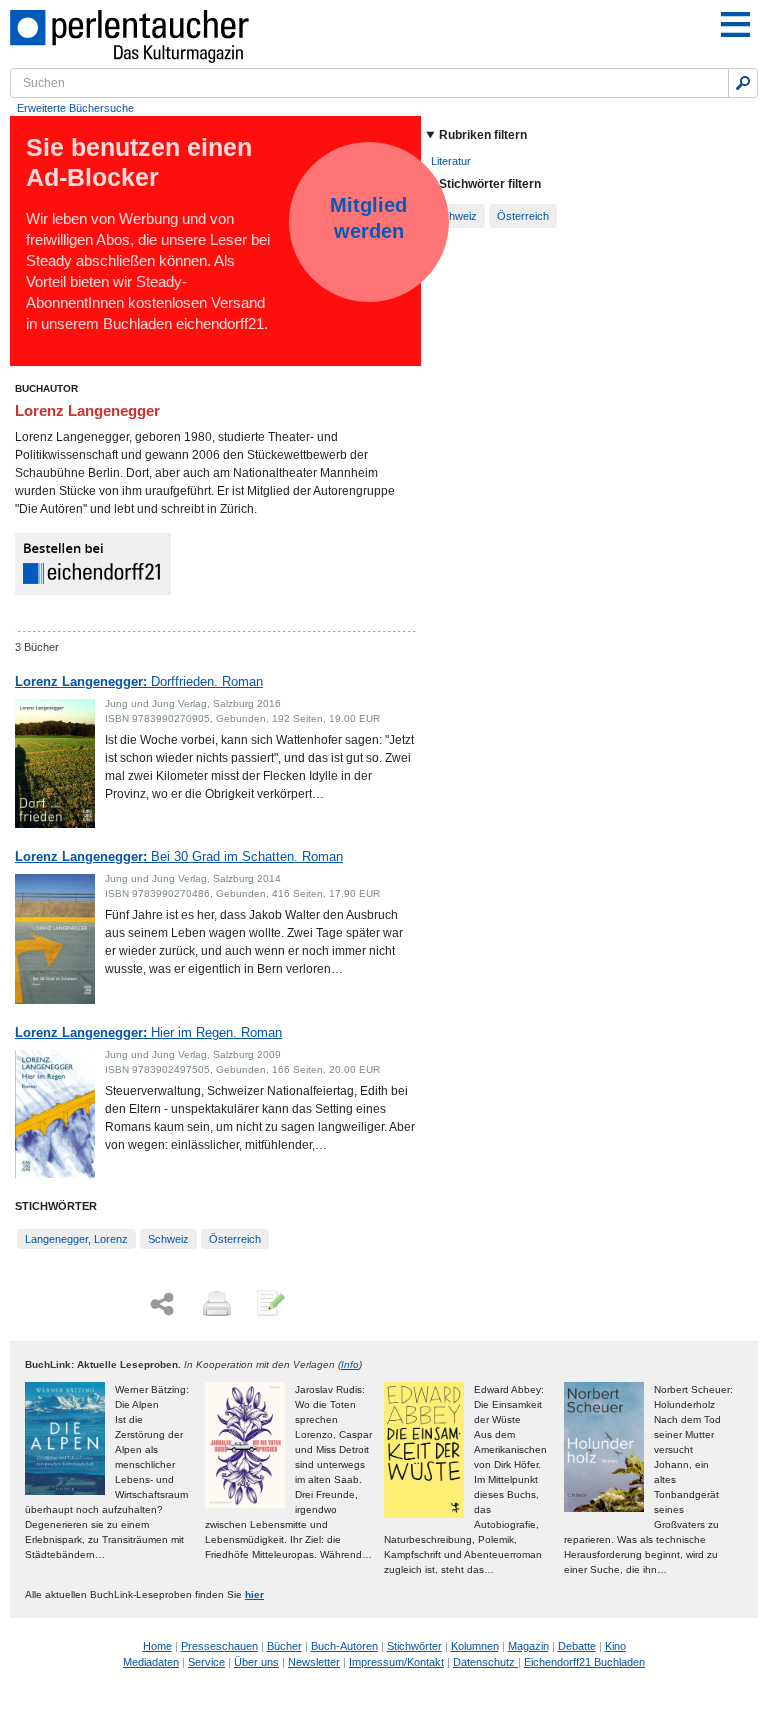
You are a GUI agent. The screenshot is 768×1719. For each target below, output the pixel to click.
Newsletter (314, 1662)
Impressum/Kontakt (396, 1662)
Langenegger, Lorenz (76, 1239)
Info (350, 1364)
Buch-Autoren (344, 1646)
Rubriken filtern (483, 135)
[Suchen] (743, 83)
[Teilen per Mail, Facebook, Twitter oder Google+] (162, 1304)
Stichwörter (414, 1646)
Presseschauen (219, 1646)
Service (206, 1662)
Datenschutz (485, 1662)
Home (157, 1646)
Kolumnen (475, 1646)
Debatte (577, 1646)
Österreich (235, 1239)
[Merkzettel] (269, 1305)
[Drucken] (215, 1305)
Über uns (256, 1662)
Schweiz (168, 1239)
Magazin (528, 1646)
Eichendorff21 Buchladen (584, 1662)
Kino (615, 1646)
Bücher (284, 1646)
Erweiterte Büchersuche (75, 108)
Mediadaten (151, 1662)
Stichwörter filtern (490, 184)
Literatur (451, 161)
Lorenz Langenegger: (139, 681)
